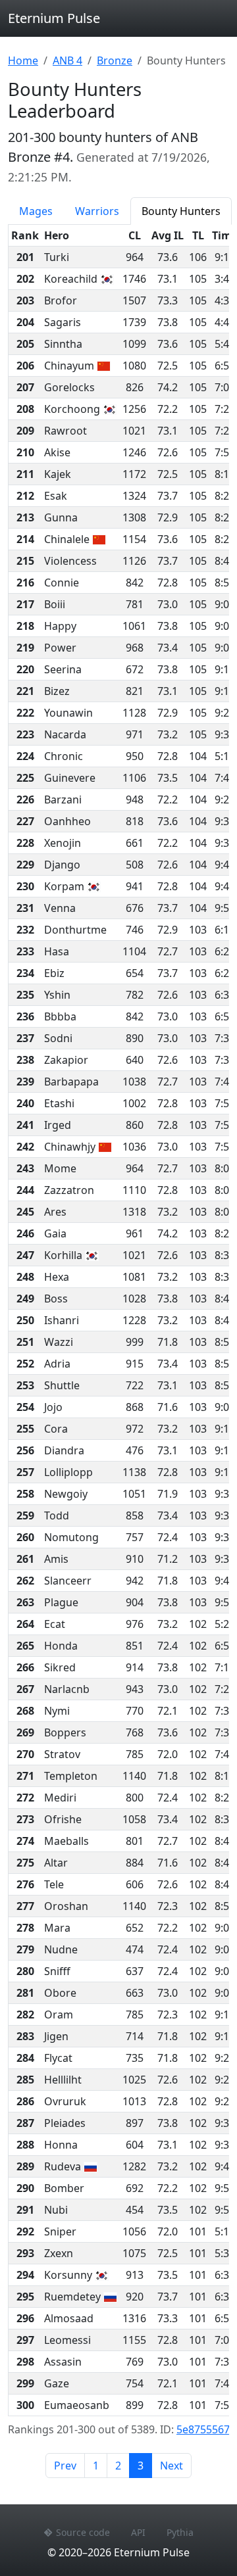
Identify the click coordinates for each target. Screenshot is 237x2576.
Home (23, 60)
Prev (65, 2466)
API (138, 2532)
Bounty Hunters (181, 211)
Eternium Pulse (54, 18)
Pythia (180, 2532)
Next (171, 2466)
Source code (83, 2532)
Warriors (97, 211)
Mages (36, 211)
